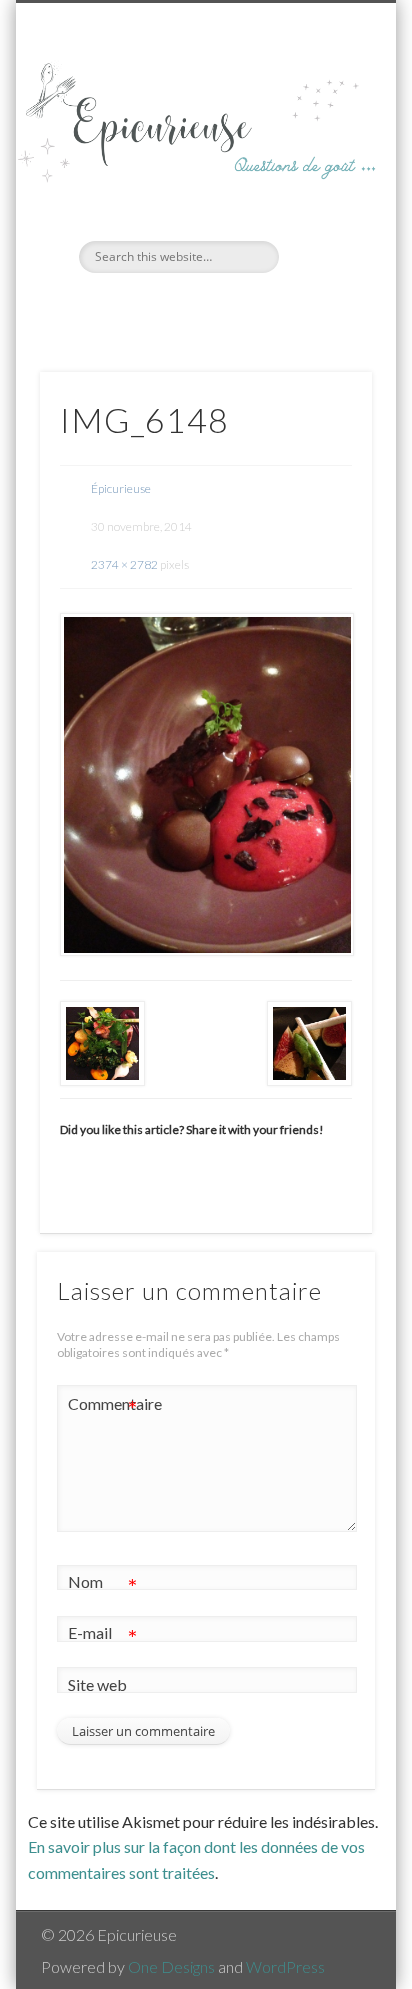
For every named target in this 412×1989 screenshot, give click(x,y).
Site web (97, 1684)
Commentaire (103, 1408)
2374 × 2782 (124, 564)
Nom (102, 1586)
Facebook (183, 307)
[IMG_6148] (206, 784)
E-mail (102, 1637)
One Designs (171, 1966)
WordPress (285, 1966)
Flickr (224, 307)
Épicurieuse (121, 488)
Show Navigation (323, 179)
